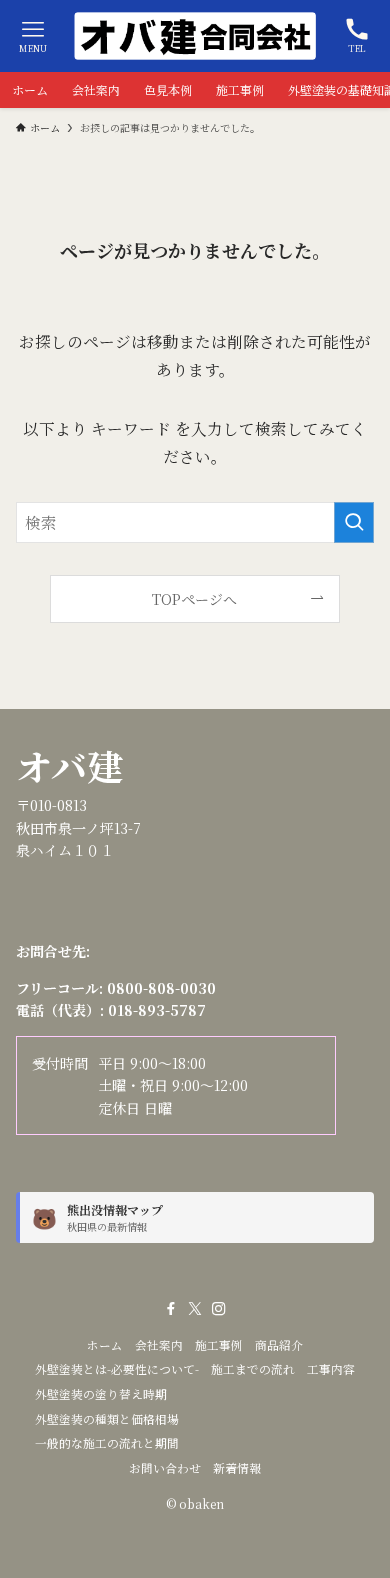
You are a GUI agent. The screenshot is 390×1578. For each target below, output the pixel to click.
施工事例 (219, 1345)
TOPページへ (194, 599)
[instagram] (219, 1309)
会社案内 (159, 1345)
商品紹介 (279, 1345)
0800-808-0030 (161, 988)
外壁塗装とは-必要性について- (117, 1369)
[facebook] (171, 1309)
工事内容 (331, 1369)
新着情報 (237, 1468)
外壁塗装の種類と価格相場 (107, 1419)
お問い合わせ (165, 1468)
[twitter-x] (195, 1309)
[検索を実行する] (354, 522)
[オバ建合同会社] (195, 36)
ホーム (105, 1345)
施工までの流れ (253, 1369)
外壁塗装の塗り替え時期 (101, 1394)
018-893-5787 (157, 1010)
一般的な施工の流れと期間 (107, 1443)
